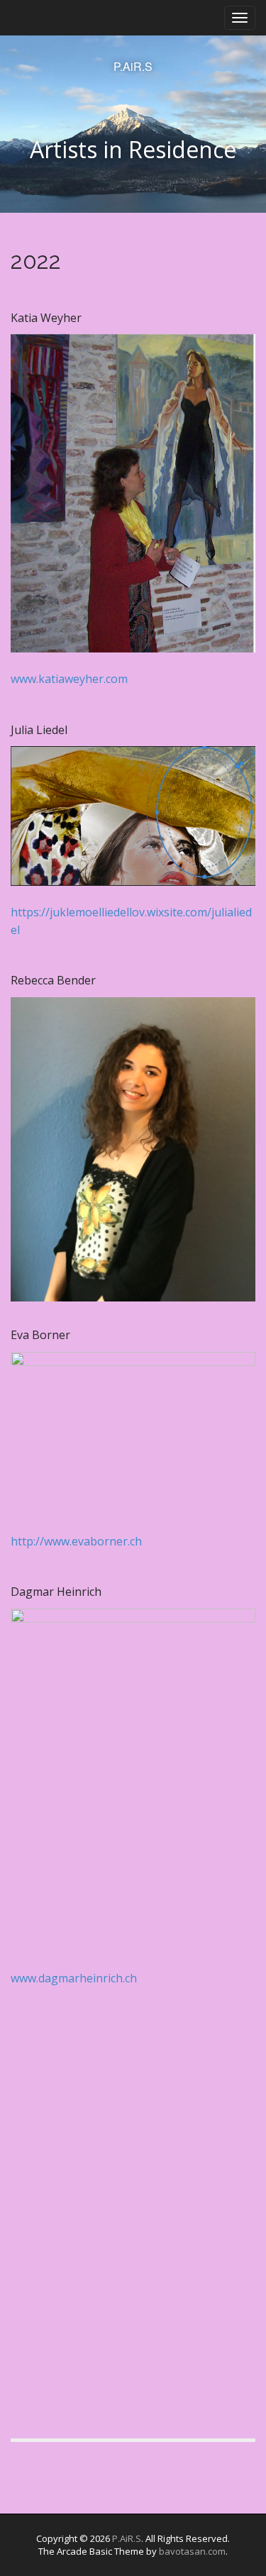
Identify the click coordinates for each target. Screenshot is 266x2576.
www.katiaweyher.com (69, 679)
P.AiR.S (133, 67)
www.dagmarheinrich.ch (74, 1978)
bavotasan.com (192, 2551)
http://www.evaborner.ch (76, 1541)
